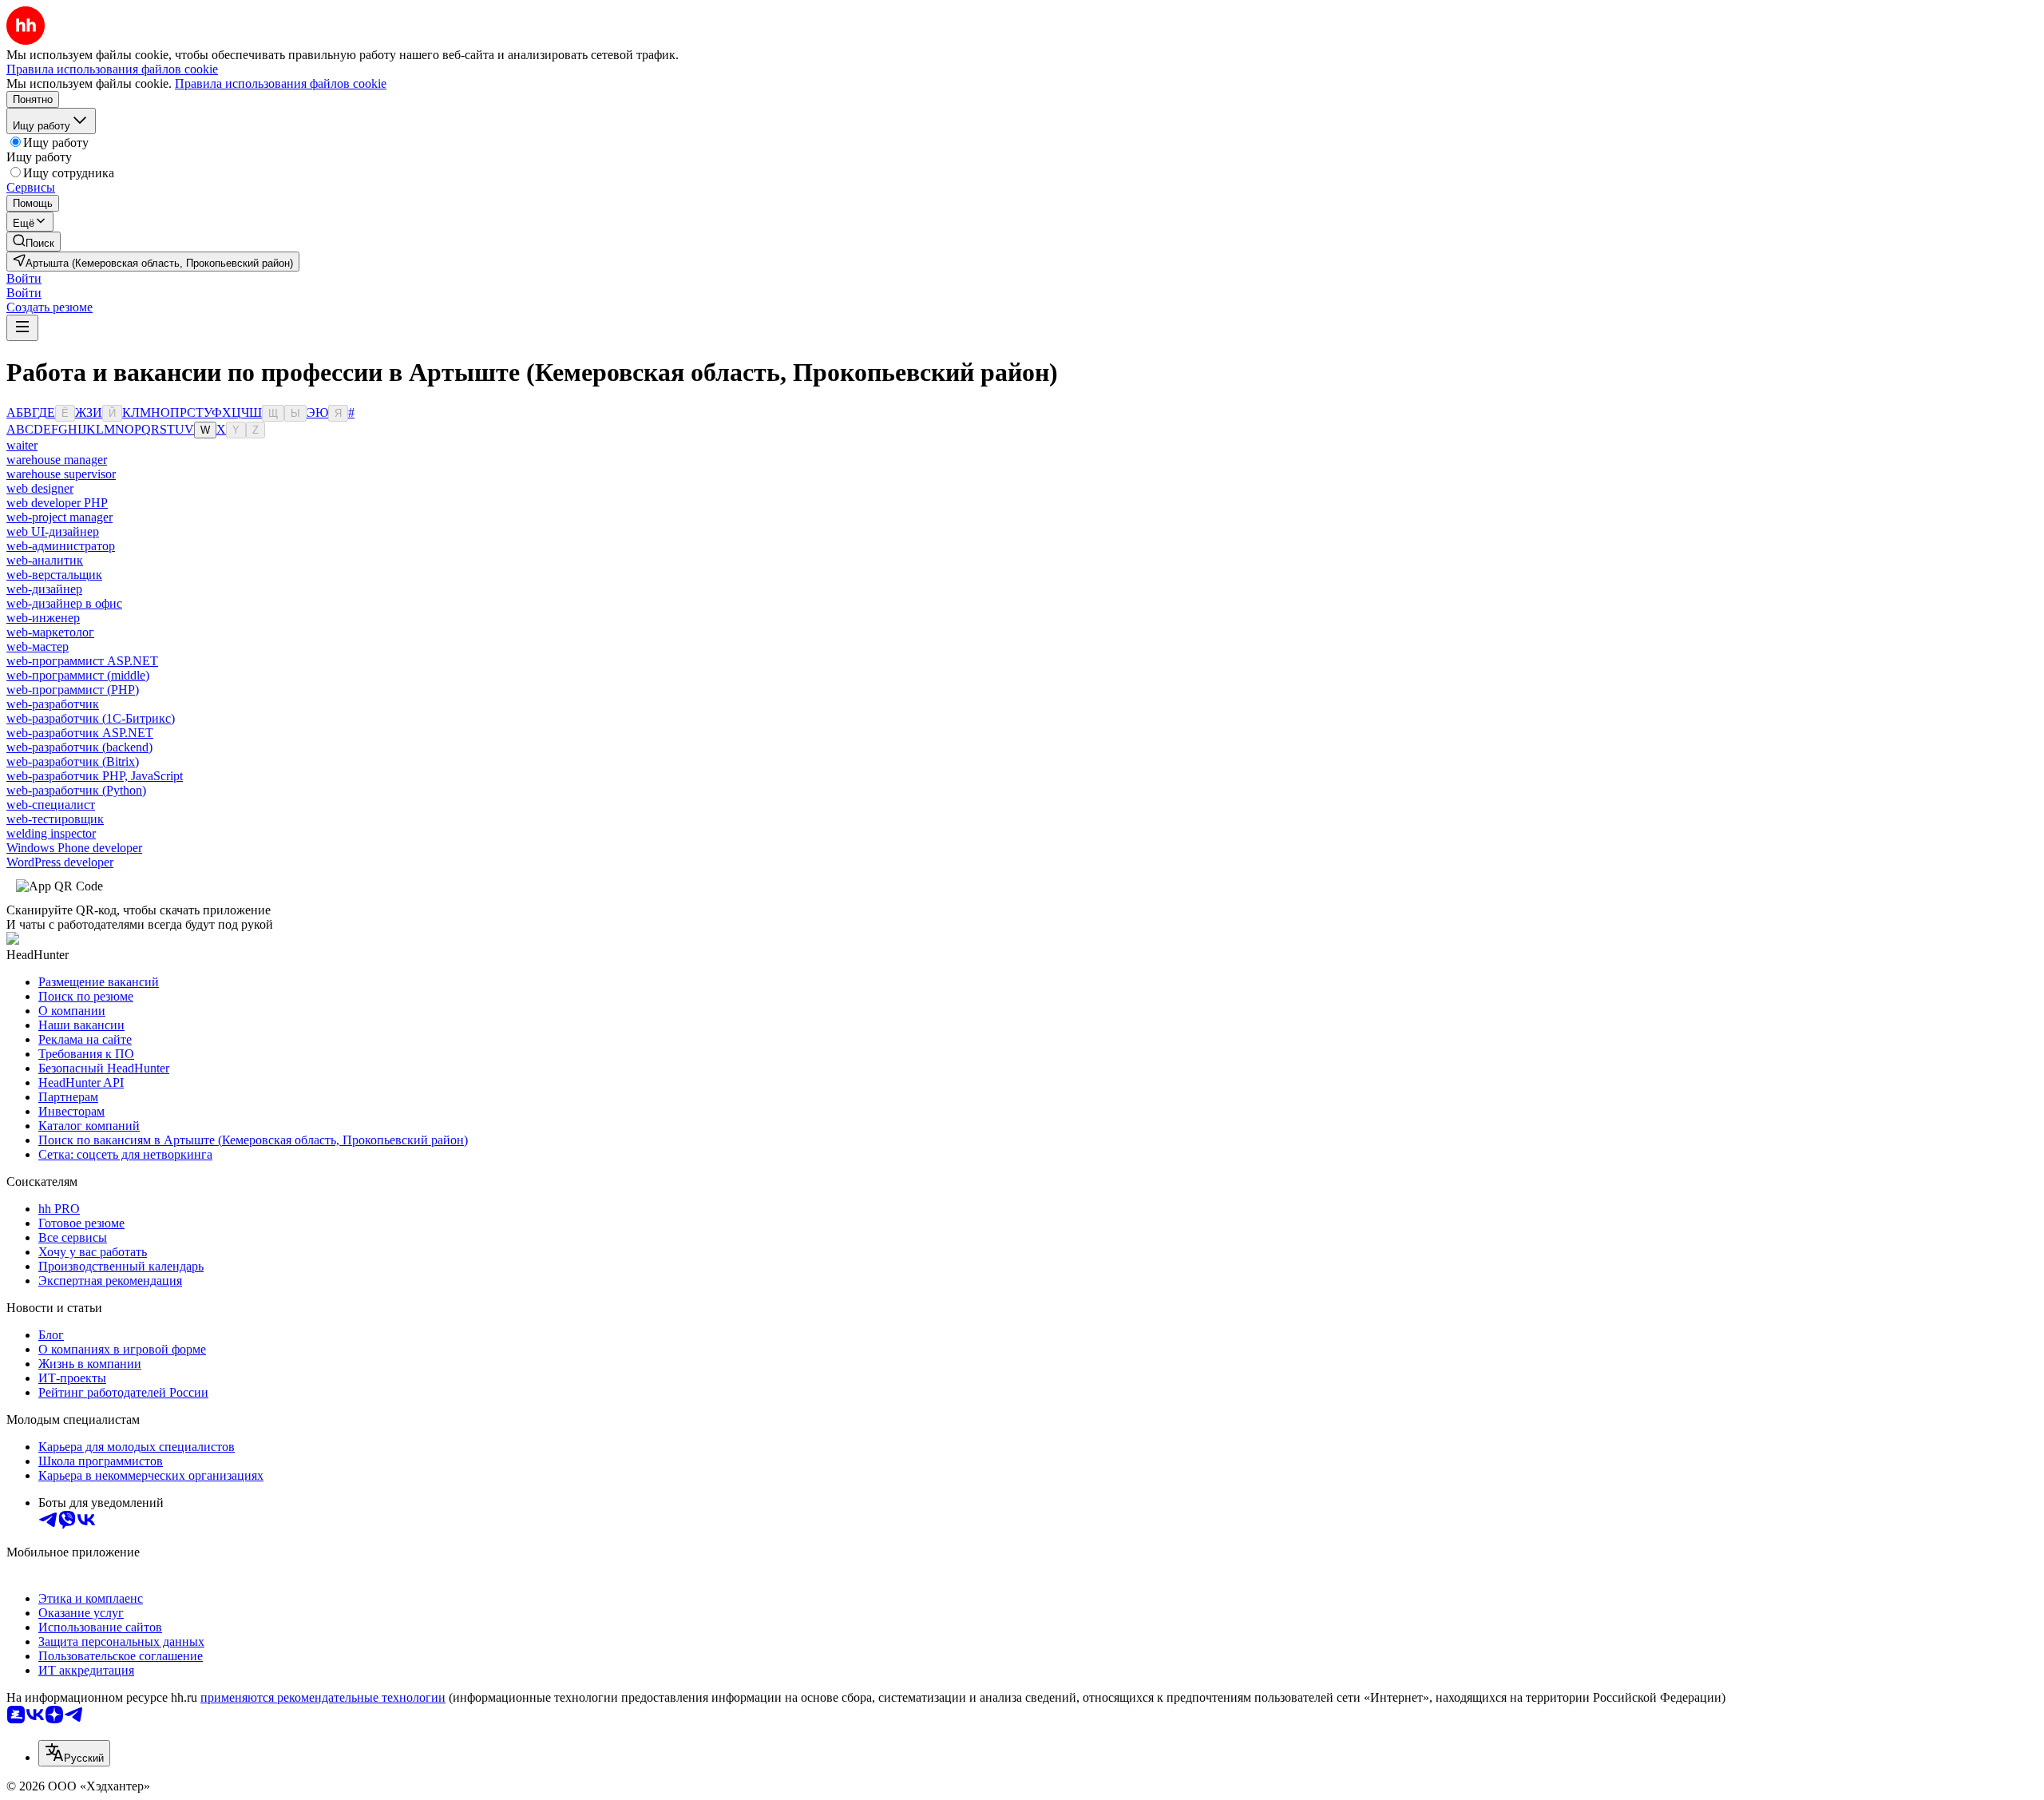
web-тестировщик (55, 819)
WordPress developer (60, 862)
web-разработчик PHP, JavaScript (95, 776)
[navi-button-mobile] (22, 328)
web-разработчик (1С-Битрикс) (91, 718)
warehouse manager (57, 460)
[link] (34, 242)
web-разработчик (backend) (79, 747)
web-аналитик (45, 560)
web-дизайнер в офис (64, 603)
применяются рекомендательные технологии (323, 1697)
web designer (40, 488)
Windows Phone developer (74, 848)
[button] (24, 278)
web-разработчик (53, 704)
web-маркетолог (50, 632)
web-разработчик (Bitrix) (73, 761)
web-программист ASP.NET (82, 661)
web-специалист (51, 805)
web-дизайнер (44, 589)
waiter (22, 445)
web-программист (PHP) (73, 690)
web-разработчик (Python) (76, 790)
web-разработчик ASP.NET (80, 733)
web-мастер (38, 646)
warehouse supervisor (61, 474)
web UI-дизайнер (53, 531)
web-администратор (61, 546)
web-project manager (59, 517)
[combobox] (74, 1753)
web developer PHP (57, 503)
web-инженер (43, 618)
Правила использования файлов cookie (281, 83)
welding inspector (51, 833)
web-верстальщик (54, 575)
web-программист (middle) (78, 675)
